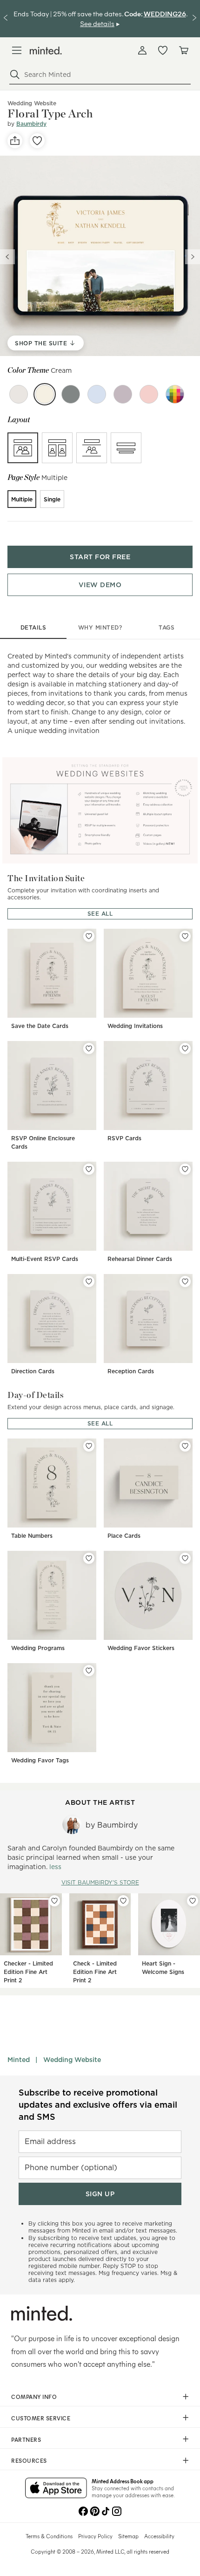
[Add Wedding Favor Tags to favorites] (89, 1671)
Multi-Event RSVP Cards (45, 1259)
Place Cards (124, 1536)
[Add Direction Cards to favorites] (89, 1281)
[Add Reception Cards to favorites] (185, 1281)
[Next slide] (193, 257)
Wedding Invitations (135, 1026)
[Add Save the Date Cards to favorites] (89, 936)
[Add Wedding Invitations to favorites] (185, 936)
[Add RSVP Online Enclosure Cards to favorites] (89, 1048)
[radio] (23, 448)
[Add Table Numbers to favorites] (89, 1446)
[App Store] (56, 2489)
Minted (19, 2060)
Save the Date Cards (40, 1026)
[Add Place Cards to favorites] (185, 1446)
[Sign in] (142, 50)
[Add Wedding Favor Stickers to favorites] (185, 1558)
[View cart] (183, 50)
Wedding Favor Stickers (141, 1648)
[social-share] (15, 141)
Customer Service (41, 2418)
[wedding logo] (46, 51)
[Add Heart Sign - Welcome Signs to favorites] (193, 1901)
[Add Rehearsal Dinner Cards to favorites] (185, 1169)
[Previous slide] (7, 257)
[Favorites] (163, 50)
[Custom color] (175, 394)
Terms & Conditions (49, 2536)
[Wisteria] (123, 394)
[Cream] (45, 394)
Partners (26, 2439)
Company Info (34, 2397)
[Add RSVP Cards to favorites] (185, 1048)
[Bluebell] (97, 394)
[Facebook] (83, 2510)
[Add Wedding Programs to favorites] (89, 1558)
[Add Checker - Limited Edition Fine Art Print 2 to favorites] (54, 1901)
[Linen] (19, 394)
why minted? (100, 627)
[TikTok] (106, 2510)
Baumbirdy (31, 124)
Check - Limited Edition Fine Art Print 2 (95, 1972)
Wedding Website (72, 2060)
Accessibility (159, 2536)
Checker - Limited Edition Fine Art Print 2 (28, 1972)
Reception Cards (131, 1371)
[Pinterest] (94, 2510)
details (33, 627)
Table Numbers (32, 1536)
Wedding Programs (38, 1648)
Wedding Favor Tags (40, 1760)
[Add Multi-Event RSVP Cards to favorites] (89, 1169)
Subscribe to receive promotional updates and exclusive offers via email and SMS (98, 2105)
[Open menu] (17, 50)
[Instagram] (117, 2510)
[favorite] (37, 141)
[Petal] (149, 394)
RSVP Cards (124, 1138)
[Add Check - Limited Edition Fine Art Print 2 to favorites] (123, 1901)
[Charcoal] (71, 394)
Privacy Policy (95, 2536)
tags (167, 627)
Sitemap (128, 2536)
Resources (29, 2460)
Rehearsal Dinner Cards (140, 1259)
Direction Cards (33, 1371)
